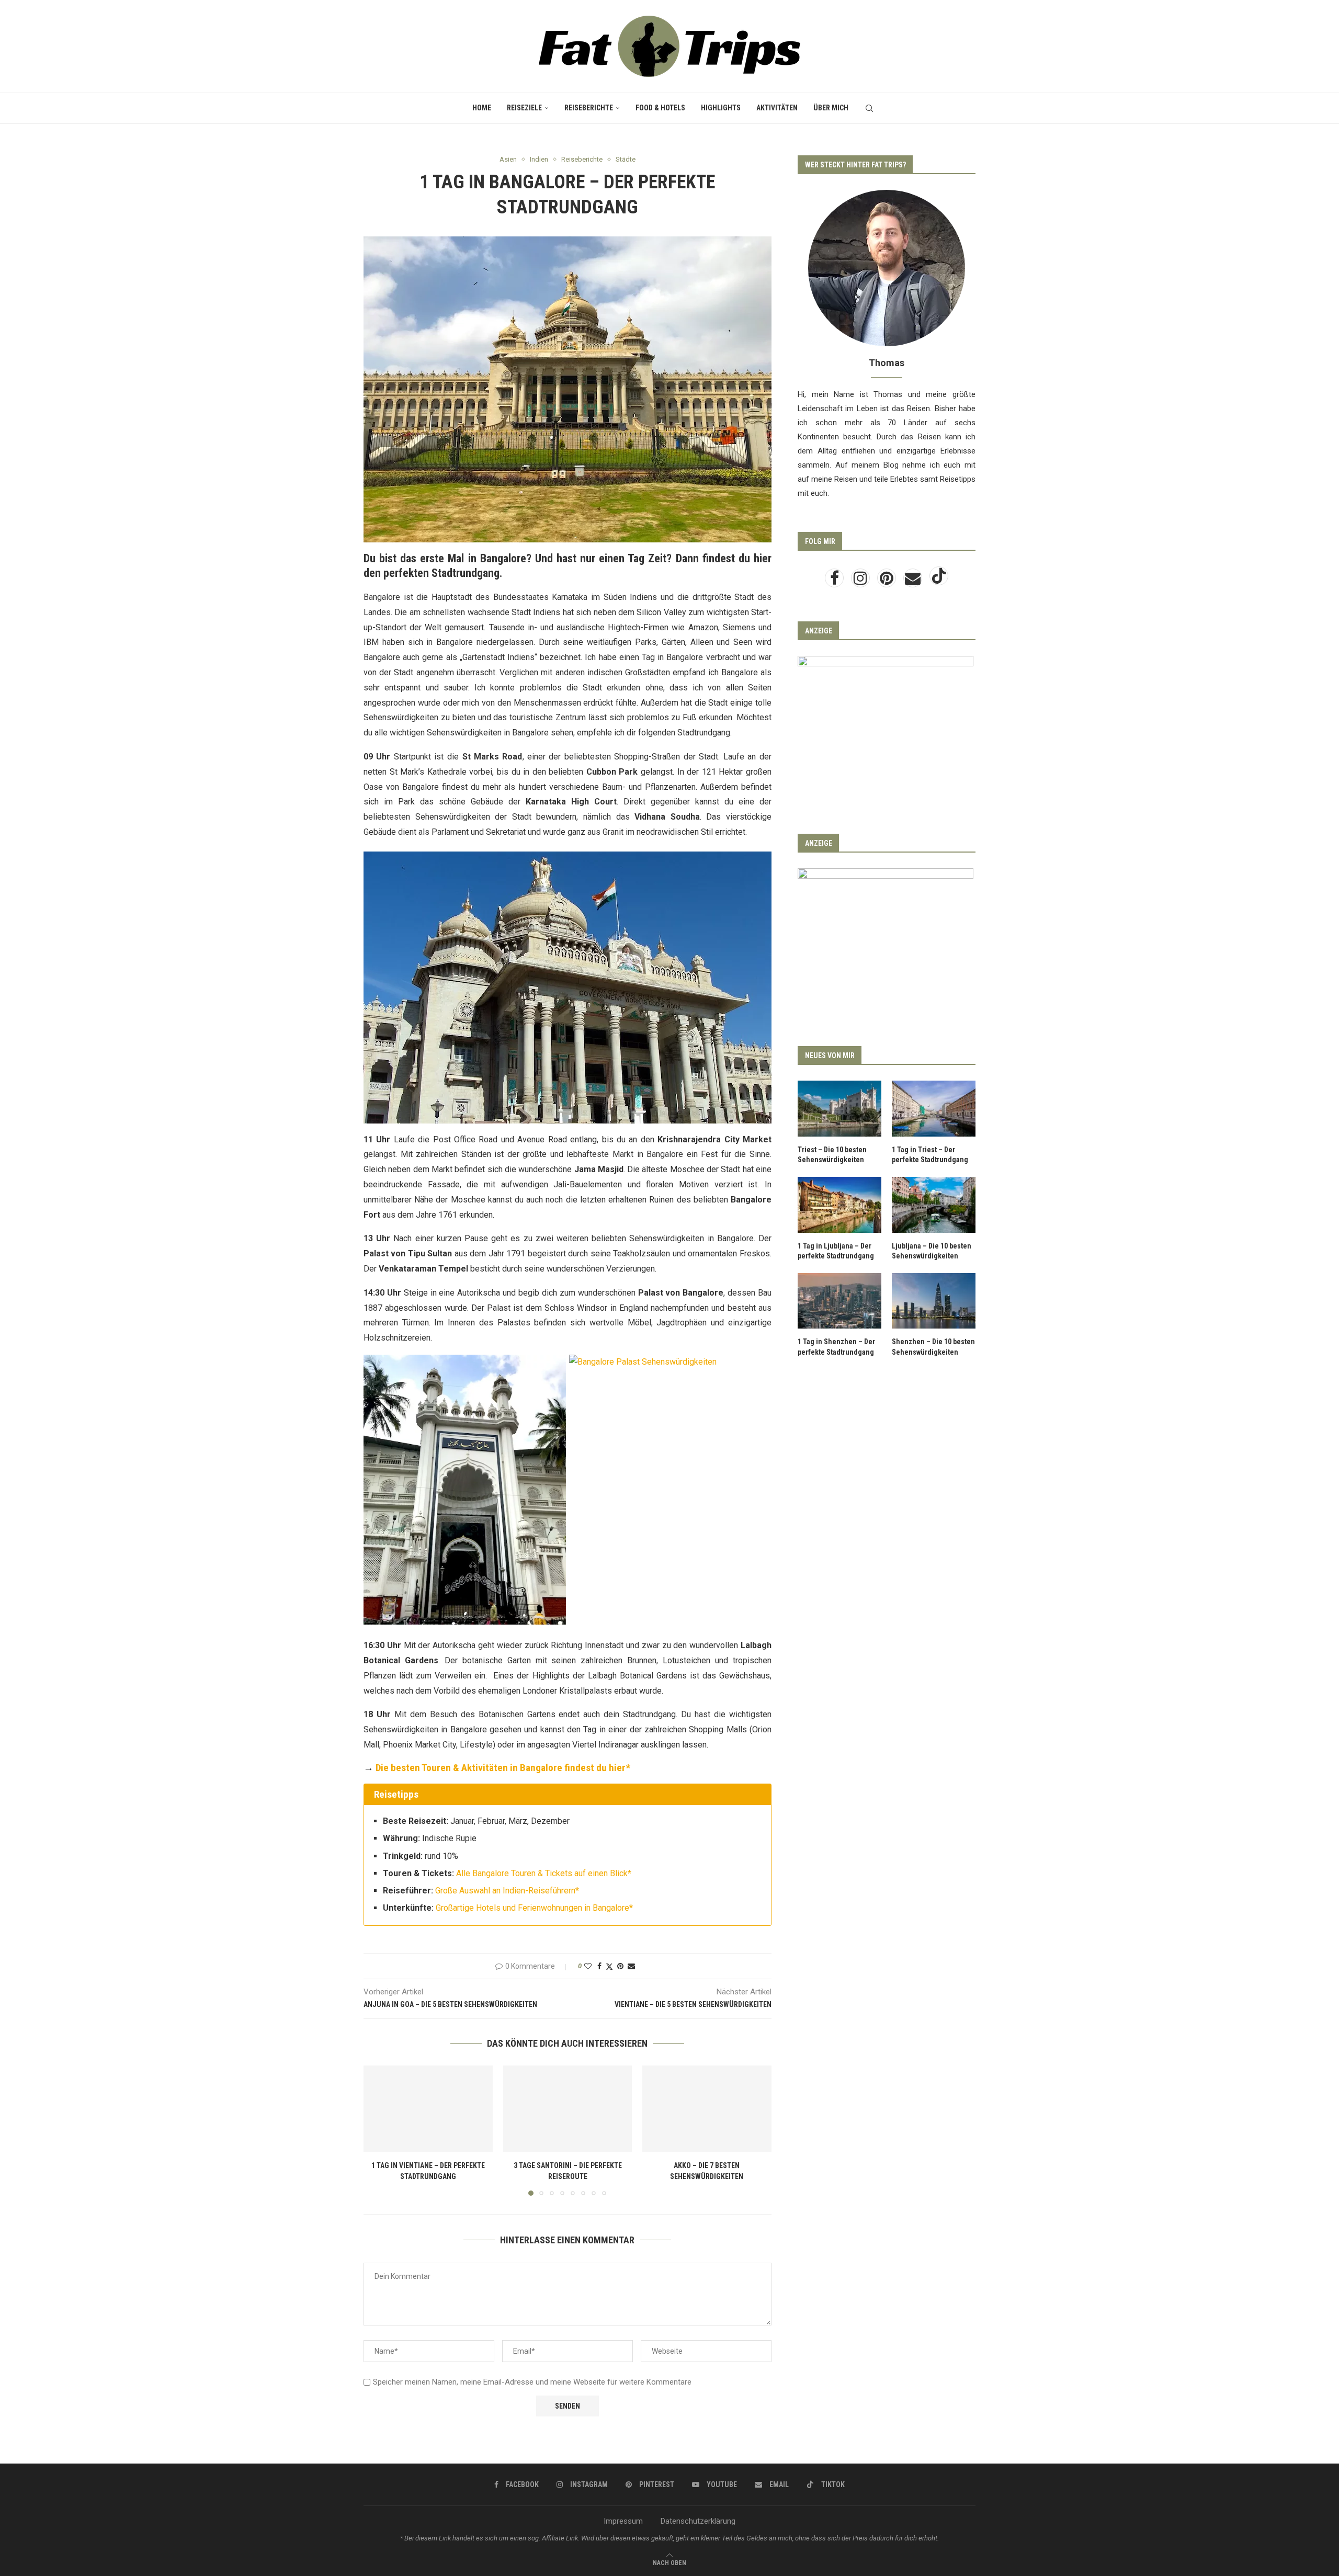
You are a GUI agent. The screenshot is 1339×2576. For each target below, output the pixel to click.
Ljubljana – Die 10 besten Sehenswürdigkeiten (932, 1251)
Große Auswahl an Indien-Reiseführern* (507, 1891)
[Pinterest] (888, 581)
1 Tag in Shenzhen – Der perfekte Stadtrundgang (836, 1347)
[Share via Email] (631, 1966)
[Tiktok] (939, 581)
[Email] (914, 581)
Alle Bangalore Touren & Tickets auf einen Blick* (544, 1873)
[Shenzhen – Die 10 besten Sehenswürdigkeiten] (934, 1301)
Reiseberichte (589, 108)
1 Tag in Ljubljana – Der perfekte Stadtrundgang (836, 1251)
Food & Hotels (660, 108)
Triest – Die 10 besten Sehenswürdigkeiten (832, 1155)
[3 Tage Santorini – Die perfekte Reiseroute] (568, 2108)
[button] (378, 2130)
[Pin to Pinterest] (620, 1966)
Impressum (623, 2521)
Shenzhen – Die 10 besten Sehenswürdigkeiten (933, 1347)
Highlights (721, 108)
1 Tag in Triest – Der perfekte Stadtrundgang (930, 1155)
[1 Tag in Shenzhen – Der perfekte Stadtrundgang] (839, 1301)
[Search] (869, 108)
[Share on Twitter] (609, 1966)
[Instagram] (861, 581)
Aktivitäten (777, 108)
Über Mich (831, 108)
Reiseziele (524, 108)
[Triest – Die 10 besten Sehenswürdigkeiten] (839, 1109)
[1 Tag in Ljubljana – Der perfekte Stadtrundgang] (839, 1205)
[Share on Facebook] (599, 1966)
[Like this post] (588, 1966)
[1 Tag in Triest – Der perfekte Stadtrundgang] (934, 1109)
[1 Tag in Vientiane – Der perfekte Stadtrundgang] (428, 2108)
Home (482, 108)
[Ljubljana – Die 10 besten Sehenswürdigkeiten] (934, 1205)
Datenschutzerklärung (698, 2521)
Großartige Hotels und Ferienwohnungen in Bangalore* (534, 1908)
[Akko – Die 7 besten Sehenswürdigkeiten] (707, 2108)
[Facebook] (835, 581)
